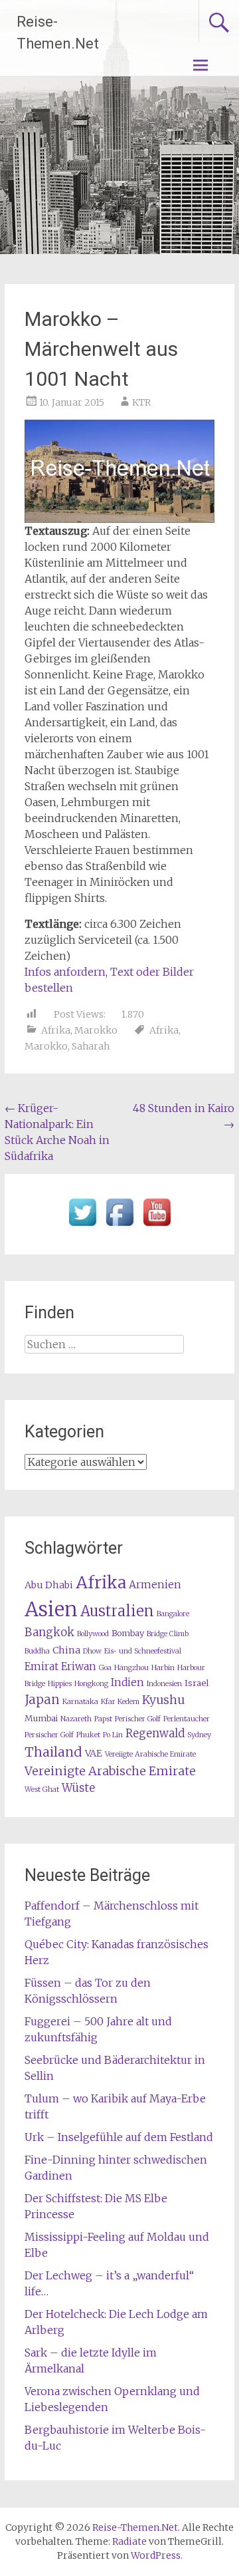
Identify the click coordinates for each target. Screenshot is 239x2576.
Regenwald (155, 1734)
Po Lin (113, 1735)
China (66, 1650)
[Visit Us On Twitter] (82, 1226)
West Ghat (42, 1789)
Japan (42, 1700)
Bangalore (173, 1614)
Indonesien (164, 1684)
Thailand (53, 1752)
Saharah (91, 1046)
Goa (105, 1668)
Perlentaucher (187, 1719)
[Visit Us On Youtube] (157, 1226)
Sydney (199, 1735)
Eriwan (79, 1666)
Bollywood (93, 1634)
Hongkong (91, 1684)
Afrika (56, 1030)
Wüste (78, 1788)
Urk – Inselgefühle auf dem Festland (119, 2137)
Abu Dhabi (49, 1585)
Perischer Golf (138, 1719)
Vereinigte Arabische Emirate (110, 1771)
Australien (117, 1611)
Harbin (163, 1668)
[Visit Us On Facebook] (119, 1226)
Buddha (37, 1651)
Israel (197, 1683)
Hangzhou (131, 1668)
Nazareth (76, 1719)
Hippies (60, 1684)
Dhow (92, 1651)
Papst (103, 1719)
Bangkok (49, 1633)
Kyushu (163, 1700)
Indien (127, 1682)
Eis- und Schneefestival (143, 1651)
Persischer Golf (49, 1735)
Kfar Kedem (120, 1702)
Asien (51, 1609)
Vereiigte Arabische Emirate (150, 1754)
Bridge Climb (168, 1634)
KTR (141, 402)
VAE (94, 1753)
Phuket (88, 1735)
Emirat (41, 1666)
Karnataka (80, 1702)
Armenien (155, 1585)
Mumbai (41, 1718)
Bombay (128, 1633)
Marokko (96, 1030)
